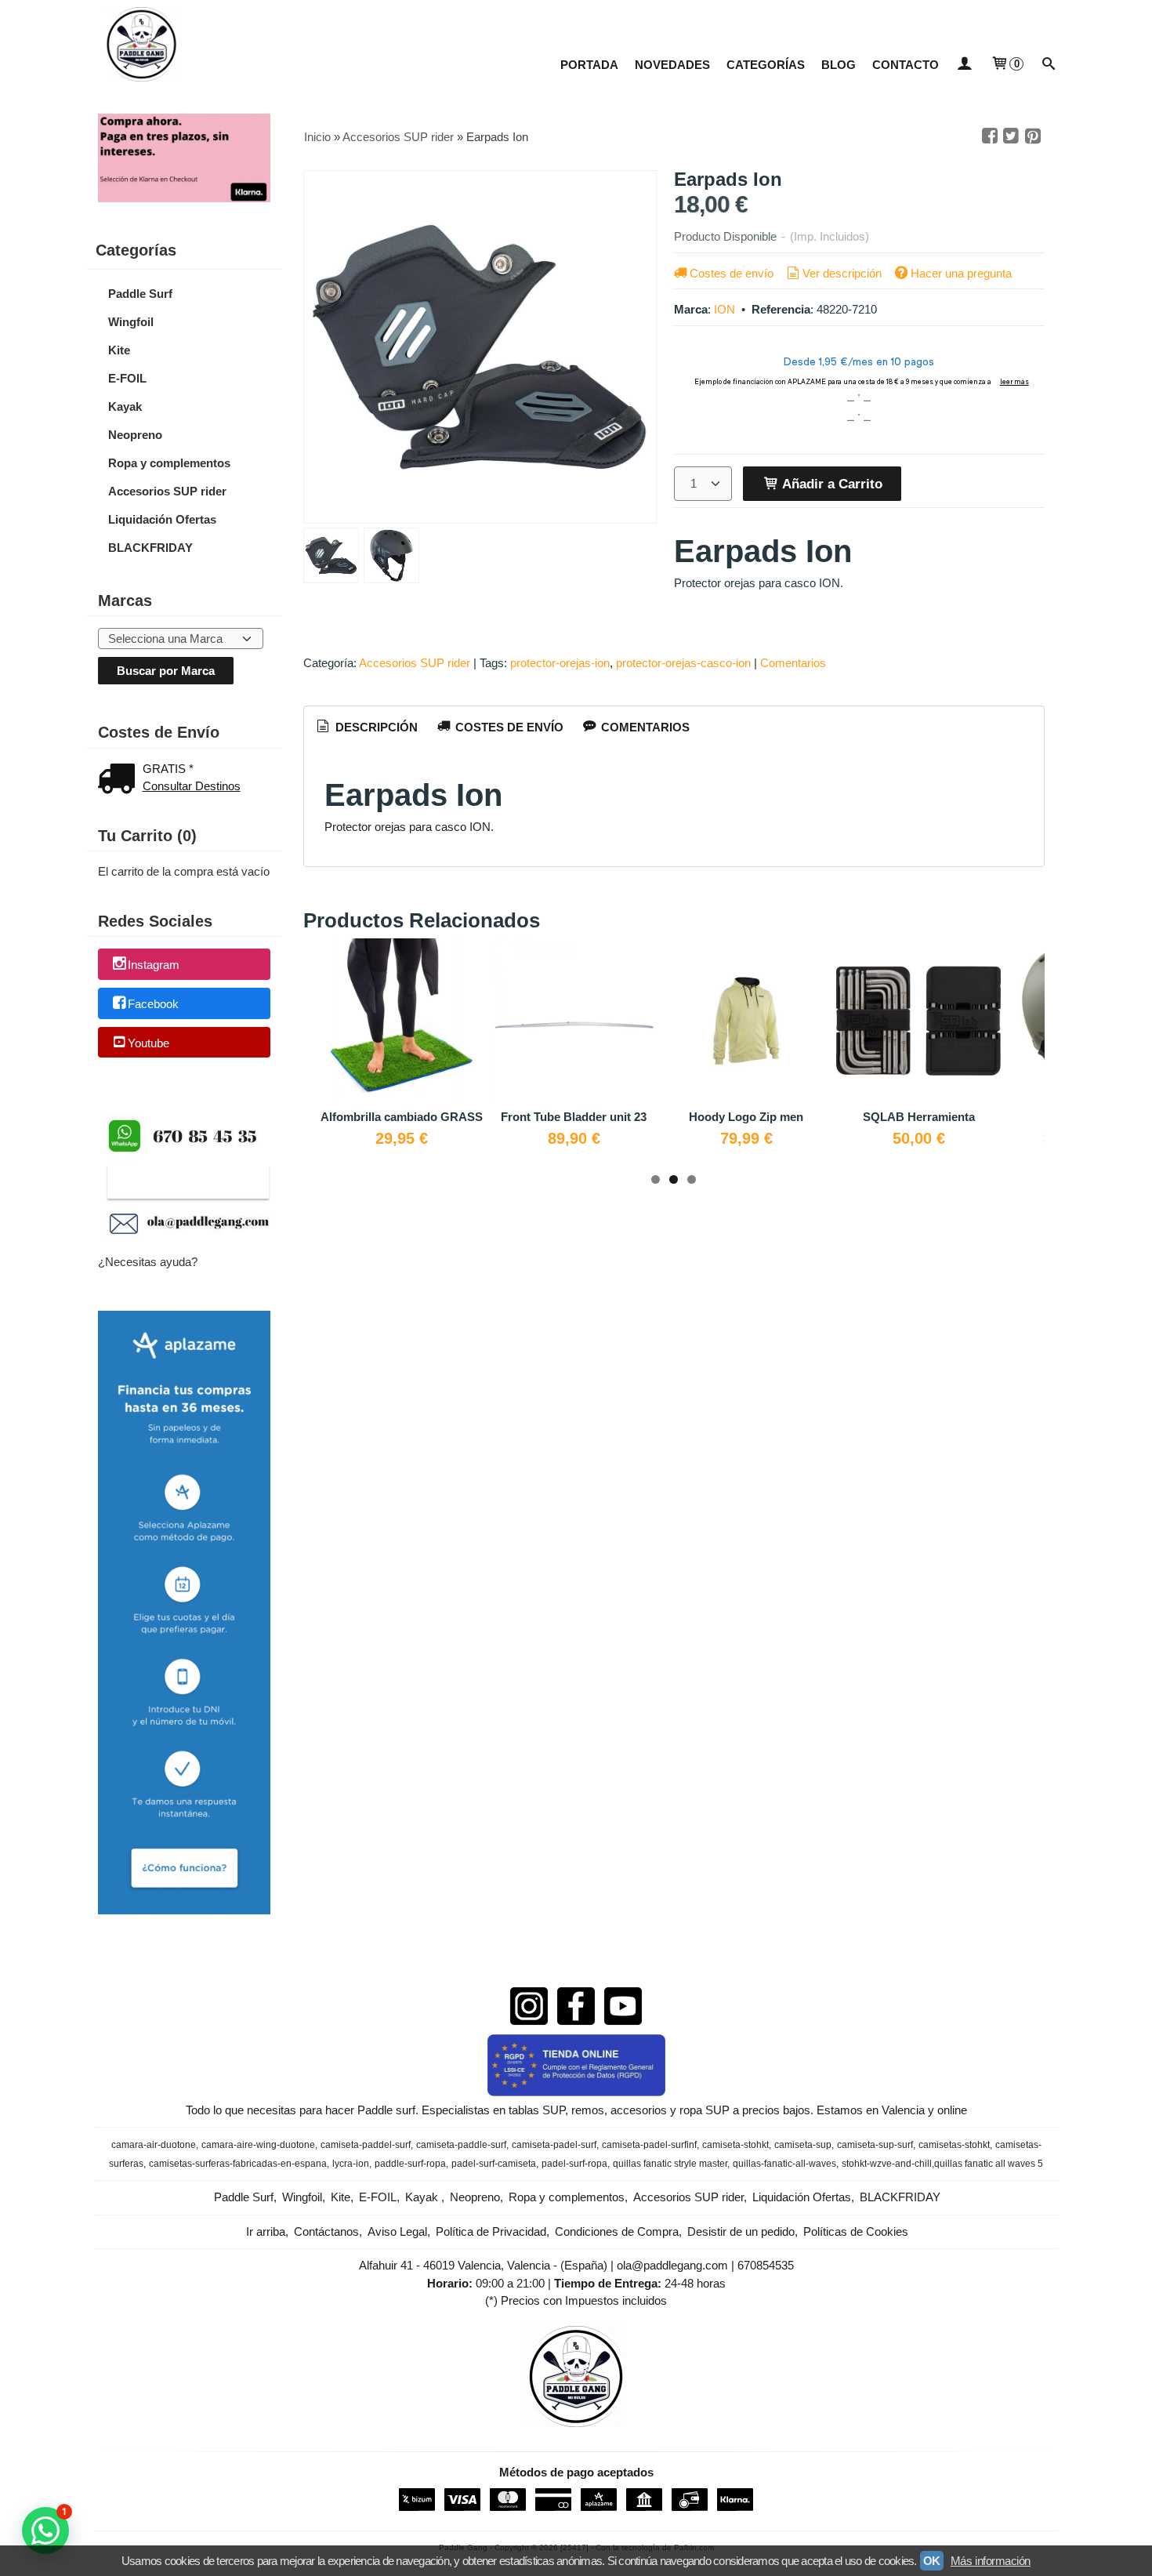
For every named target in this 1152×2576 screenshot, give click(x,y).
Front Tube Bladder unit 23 (574, 1117)
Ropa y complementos (169, 463)
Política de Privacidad (491, 2231)
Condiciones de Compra (617, 2231)
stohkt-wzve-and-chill (887, 2164)
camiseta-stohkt (735, 2145)
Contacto (906, 65)
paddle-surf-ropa (410, 2164)
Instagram (154, 965)
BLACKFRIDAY (150, 548)
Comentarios (793, 663)
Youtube (149, 1043)
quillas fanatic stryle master (670, 2164)
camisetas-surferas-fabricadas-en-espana (238, 2164)
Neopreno (135, 435)
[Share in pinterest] (1033, 136)
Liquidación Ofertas (162, 519)
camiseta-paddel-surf (366, 2145)
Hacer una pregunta (961, 273)
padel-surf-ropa (574, 2164)
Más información (991, 2561)
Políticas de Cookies (856, 2231)
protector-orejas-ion (560, 663)
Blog (839, 65)
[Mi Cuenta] (964, 65)
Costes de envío (732, 273)
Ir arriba (266, 2231)
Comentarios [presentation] (644, 727)
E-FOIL (127, 378)
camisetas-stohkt (954, 2145)
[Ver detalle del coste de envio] (120, 780)
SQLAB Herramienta (919, 1117)
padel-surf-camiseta (494, 2164)
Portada (589, 65)
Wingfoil (131, 322)
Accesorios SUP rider (167, 491)
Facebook (153, 1004)
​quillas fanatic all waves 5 (989, 2164)
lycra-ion (351, 2164)
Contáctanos (326, 2231)
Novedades (672, 65)
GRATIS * (168, 769)
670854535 (766, 2265)
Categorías (766, 65)
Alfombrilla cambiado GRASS (402, 1117)
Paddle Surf (140, 294)
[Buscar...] (1049, 65)
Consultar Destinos (192, 786)
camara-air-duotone (154, 2145)
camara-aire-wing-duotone (258, 2145)
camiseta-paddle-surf (461, 2145)
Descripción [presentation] (375, 727)
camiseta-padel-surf (554, 2145)
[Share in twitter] (1011, 136)
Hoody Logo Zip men (746, 1117)
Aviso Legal (397, 2231)
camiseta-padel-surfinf (649, 2145)
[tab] (366, 727)
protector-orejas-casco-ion (683, 663)
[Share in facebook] (990, 136)
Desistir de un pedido (741, 2231)
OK (932, 2561)
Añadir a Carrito (831, 484)
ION (725, 309)
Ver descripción (842, 273)
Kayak (125, 406)
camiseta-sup (803, 2145)
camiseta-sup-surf (875, 2145)
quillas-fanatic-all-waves (784, 2164)
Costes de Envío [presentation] (508, 727)
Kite (119, 350)
